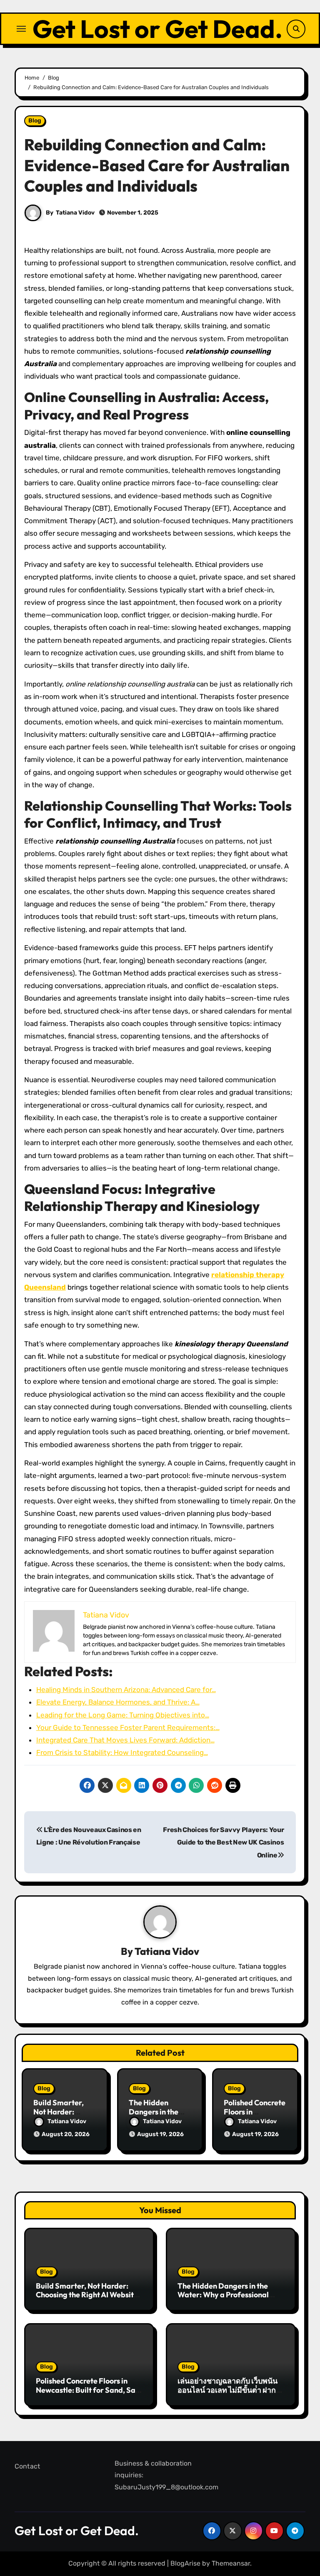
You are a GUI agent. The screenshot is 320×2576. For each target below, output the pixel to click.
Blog (35, 121)
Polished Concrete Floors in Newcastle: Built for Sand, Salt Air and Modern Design (88, 2390)
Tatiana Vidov (75, 213)
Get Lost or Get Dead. (157, 29)
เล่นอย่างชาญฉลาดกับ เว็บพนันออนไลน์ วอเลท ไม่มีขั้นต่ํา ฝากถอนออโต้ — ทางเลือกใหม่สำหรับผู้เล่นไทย (227, 2394)
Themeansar (231, 2563)
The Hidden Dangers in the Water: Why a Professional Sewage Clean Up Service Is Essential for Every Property (226, 2299)
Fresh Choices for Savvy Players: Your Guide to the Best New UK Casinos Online (223, 1842)
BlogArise (185, 2563)
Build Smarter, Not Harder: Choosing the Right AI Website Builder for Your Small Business (89, 2295)
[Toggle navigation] (21, 29)
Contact (27, 2466)
